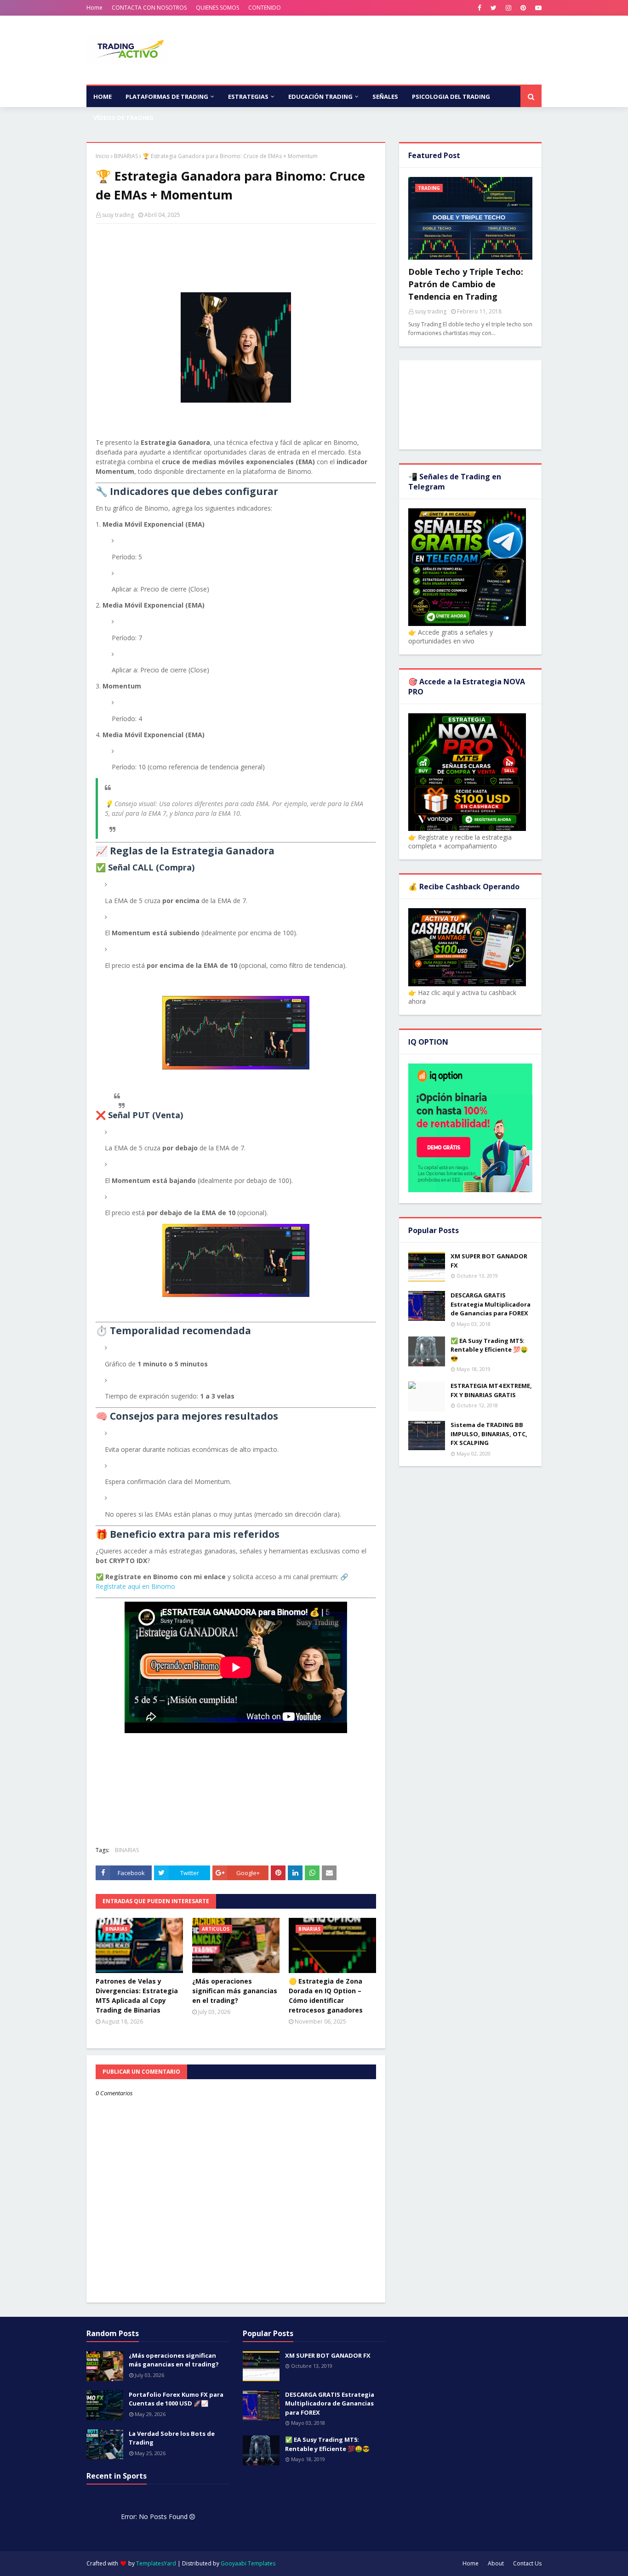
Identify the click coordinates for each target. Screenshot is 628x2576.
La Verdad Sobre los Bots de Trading (172, 2438)
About (496, 2563)
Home (94, 8)
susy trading (118, 215)
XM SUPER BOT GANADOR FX (489, 1261)
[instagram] (508, 8)
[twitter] (494, 8)
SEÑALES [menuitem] (385, 97)
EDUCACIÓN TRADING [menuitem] (320, 97)
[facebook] (480, 8)
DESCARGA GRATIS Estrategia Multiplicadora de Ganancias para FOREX (491, 1304)
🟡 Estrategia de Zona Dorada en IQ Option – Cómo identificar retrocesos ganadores (326, 1996)
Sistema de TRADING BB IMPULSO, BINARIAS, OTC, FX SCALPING (489, 1434)
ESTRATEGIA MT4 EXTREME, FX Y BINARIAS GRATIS (491, 1390)
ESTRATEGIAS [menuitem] (248, 97)
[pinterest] (523, 8)
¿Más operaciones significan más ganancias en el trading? (235, 1991)
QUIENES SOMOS (217, 8)
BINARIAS (126, 156)
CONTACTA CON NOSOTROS (149, 8)
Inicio (103, 156)
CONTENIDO (265, 8)
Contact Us (527, 2563)
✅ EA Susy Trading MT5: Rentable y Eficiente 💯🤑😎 (489, 1350)
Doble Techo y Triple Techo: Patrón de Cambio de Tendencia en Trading (466, 284)
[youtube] (537, 8)
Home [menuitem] (103, 97)
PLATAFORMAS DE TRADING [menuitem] (167, 97)
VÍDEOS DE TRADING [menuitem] (123, 118)
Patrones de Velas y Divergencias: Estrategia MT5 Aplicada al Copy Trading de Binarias (137, 1996)
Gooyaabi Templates (248, 2563)
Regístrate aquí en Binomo (135, 1586)
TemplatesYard (156, 2563)
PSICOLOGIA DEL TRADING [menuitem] (451, 97)
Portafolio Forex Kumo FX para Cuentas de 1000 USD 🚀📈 (176, 2399)
